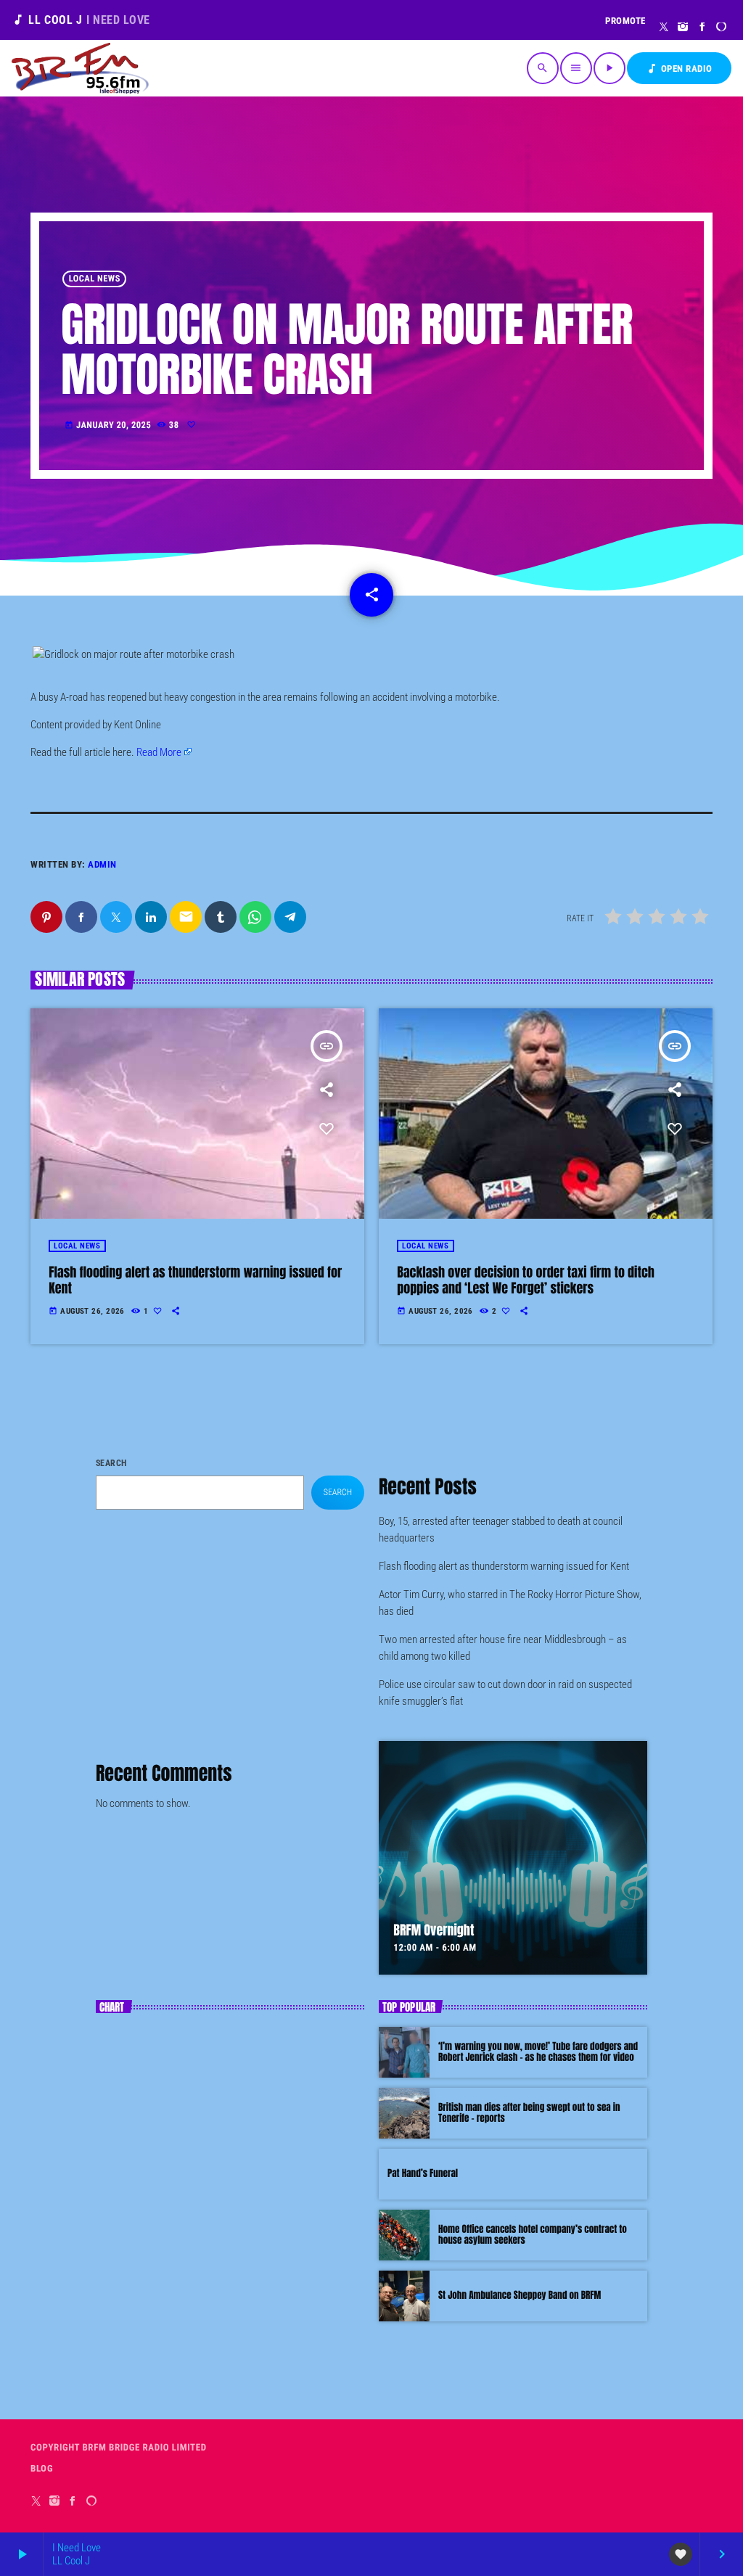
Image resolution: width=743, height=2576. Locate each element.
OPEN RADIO (679, 69)
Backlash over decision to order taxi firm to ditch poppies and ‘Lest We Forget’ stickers (526, 1280)
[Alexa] (722, 28)
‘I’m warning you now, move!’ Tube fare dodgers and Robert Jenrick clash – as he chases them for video (538, 2053)
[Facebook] (703, 28)
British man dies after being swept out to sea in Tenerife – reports (529, 2114)
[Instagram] (683, 28)
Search (111, 1463)
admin (102, 864)
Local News (95, 279)
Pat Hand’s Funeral (423, 2174)
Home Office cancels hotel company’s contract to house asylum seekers (533, 2235)
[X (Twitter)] (664, 28)
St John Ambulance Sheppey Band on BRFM (520, 2296)
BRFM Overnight (434, 1930)
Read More (159, 752)
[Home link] (80, 68)
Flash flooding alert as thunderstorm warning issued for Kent (195, 1280)
